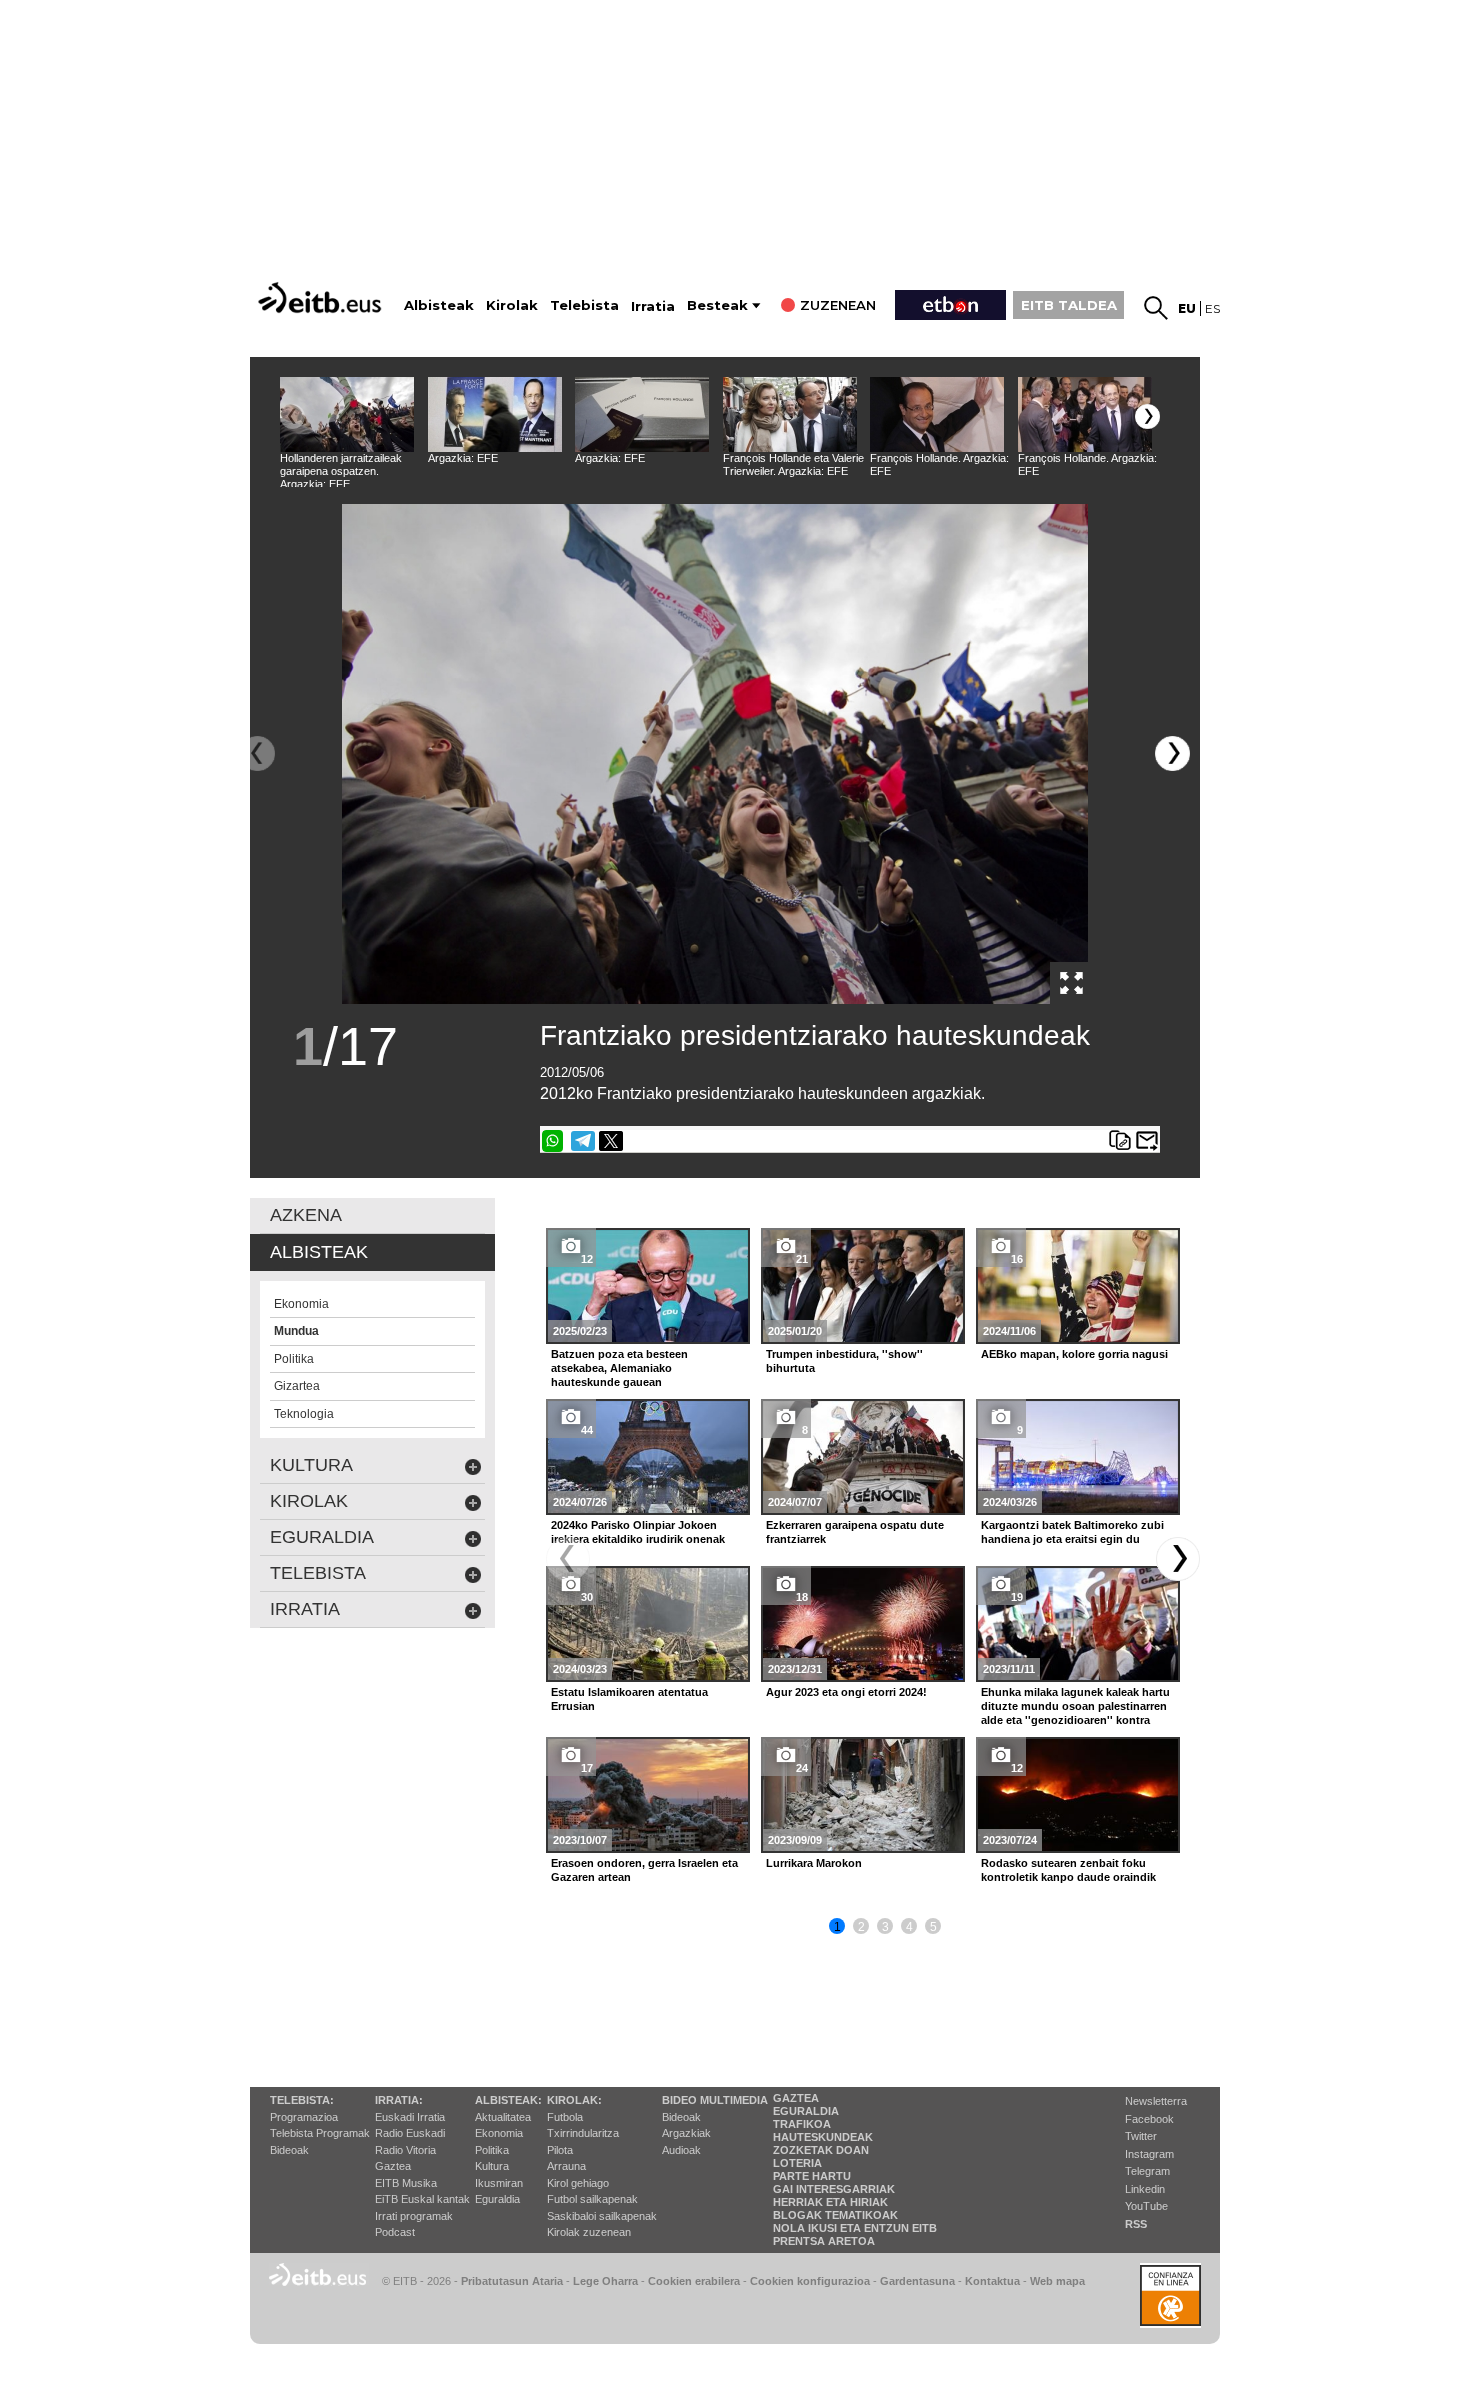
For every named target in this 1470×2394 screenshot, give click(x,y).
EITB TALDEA (1069, 305)
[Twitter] (611, 1141)
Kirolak (512, 305)
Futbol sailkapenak (592, 2199)
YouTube (1146, 2206)
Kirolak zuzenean (589, 2232)
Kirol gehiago (578, 2183)
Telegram (1147, 2171)
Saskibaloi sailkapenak (602, 2216)
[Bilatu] (1156, 308)
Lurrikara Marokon (814, 1863)
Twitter (1141, 2136)
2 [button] (861, 1927)
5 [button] (933, 1927)
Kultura (492, 2166)
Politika (492, 2150)
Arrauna (566, 2166)
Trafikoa (802, 2124)
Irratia (653, 306)
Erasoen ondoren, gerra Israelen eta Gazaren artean (644, 1870)
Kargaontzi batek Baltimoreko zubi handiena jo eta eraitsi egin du (1072, 1532)
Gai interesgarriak (834, 2189)
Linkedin (1145, 2189)
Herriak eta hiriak (830, 2202)
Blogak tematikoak (835, 2215)
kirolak (309, 1501)
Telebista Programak (320, 2133)
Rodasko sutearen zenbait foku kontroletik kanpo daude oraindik (1068, 1870)
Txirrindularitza (583, 2133)
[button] (1147, 416)
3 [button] (885, 1927)
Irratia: (399, 2100)
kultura (311, 1465)
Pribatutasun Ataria (512, 2281)
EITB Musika (406, 2183)
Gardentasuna (917, 2281)
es (1212, 308)
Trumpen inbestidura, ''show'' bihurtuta (844, 1361)
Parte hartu (812, 2176)
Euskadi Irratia (410, 2117)
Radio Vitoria (405, 2150)
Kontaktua (992, 2281)
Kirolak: (574, 2100)
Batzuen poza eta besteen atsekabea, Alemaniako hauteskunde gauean (619, 1368)
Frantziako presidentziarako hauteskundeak (815, 1035)
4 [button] (909, 1927)
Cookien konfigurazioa (810, 2281)
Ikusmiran (499, 2183)
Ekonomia (499, 2133)
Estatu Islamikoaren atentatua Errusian (629, 1699)
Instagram (1149, 2154)
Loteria (797, 2163)
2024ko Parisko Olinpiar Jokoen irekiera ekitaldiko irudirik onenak (638, 1532)
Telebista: (302, 2100)
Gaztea (393, 2166)
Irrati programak (414, 2216)
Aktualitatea (503, 2117)
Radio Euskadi (410, 2133)
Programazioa (304, 2117)
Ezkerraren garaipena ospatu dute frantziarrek (855, 1532)
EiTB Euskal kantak (422, 2199)
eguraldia (322, 1537)
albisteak (319, 1252)
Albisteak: (508, 2100)
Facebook (1149, 2119)
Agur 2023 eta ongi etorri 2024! (846, 1692)
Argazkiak (686, 2133)
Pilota (560, 2150)
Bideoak (289, 2150)
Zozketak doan (821, 2150)
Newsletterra (1156, 2101)
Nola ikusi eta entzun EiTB (855, 2228)
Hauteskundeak (823, 2137)
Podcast (395, 2232)
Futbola (565, 2117)
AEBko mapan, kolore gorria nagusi (1074, 1354)
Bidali (1147, 1141)
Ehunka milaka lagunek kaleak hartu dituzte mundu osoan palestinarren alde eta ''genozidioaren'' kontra (1075, 1706)
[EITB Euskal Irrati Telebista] (322, 297)
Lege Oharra (605, 2281)
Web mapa (1057, 2281)
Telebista (584, 305)
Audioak (681, 2150)
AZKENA (306, 1215)
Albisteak (439, 305)
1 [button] (837, 1927)
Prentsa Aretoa (824, 2241)
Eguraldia (497, 2199)
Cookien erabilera (694, 2281)
